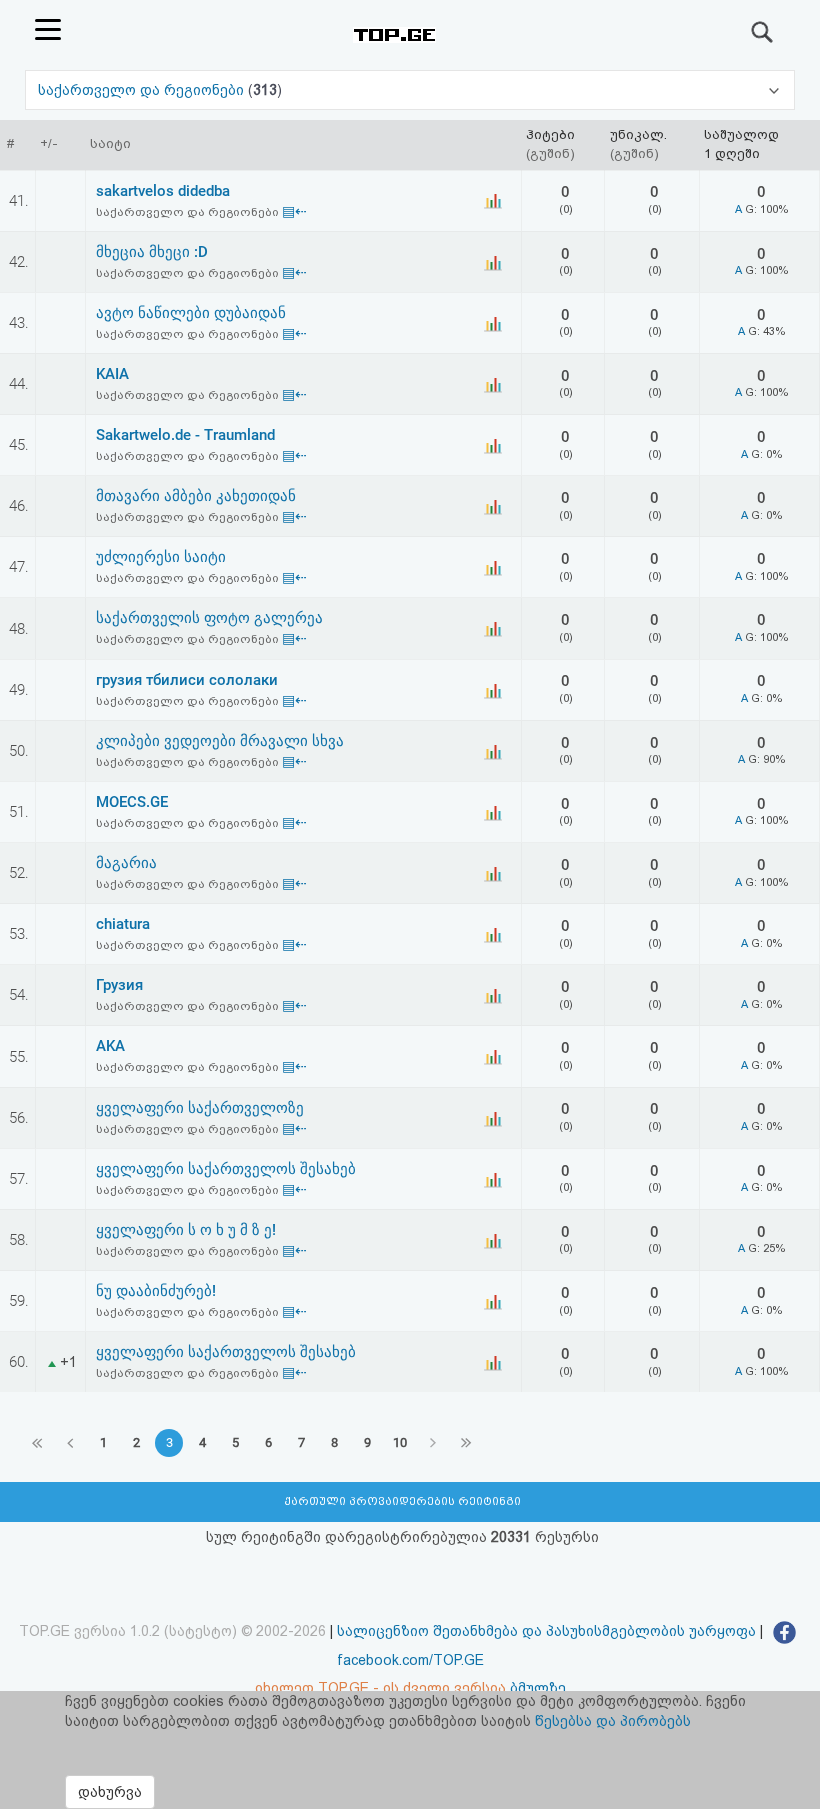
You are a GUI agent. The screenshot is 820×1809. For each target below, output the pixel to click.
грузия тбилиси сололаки (187, 680)
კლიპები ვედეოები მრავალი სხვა (220, 741)
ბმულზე (538, 1688)
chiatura (123, 924)
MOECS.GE (132, 802)
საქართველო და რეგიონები (143, 90)
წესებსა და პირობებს (613, 1721)
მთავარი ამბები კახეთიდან (196, 496)
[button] (410, 90)
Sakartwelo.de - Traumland (185, 435)
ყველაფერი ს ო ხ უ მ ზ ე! (186, 1230)
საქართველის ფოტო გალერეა (209, 618)
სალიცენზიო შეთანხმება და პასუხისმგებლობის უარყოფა (546, 1631)
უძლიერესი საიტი (161, 557)
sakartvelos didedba (163, 191)
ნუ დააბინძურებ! (156, 1291)
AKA (110, 1046)
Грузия (119, 985)
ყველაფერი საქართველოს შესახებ (226, 1169)
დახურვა (110, 1792)
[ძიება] (763, 32)
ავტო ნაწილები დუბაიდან (191, 313)
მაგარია (126, 863)
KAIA (112, 374)
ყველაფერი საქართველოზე (200, 1108)
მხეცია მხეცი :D (152, 252)
